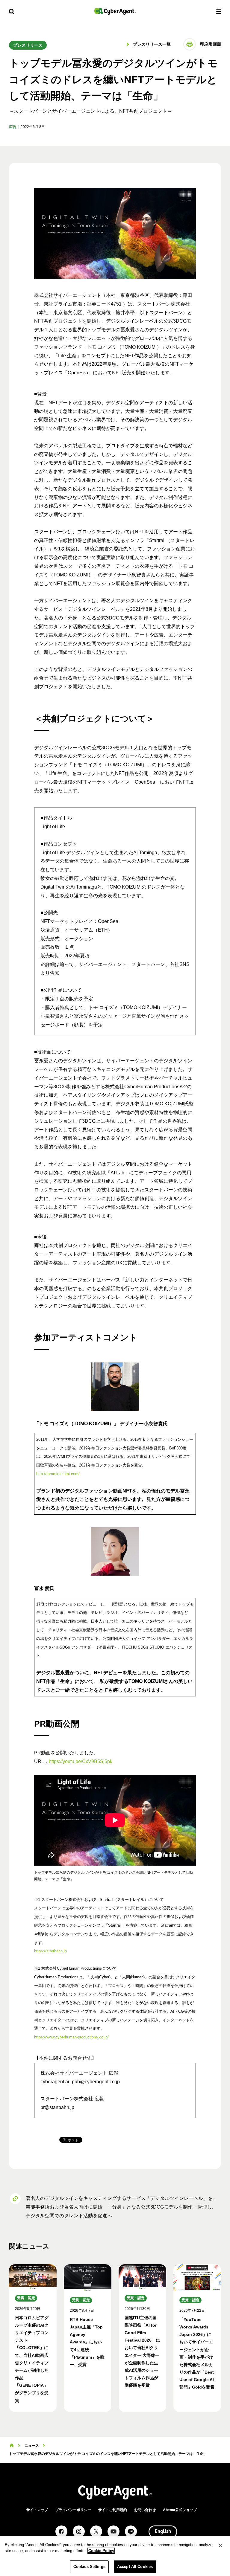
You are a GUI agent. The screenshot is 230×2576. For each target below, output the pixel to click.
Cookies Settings (89, 2567)
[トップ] (12, 2446)
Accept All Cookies (135, 2567)
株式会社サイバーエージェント (115, 11)
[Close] (220, 2546)
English (163, 2532)
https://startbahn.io (50, 1951)
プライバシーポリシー (73, 2510)
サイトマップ (37, 2510)
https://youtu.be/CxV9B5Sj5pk (81, 1761)
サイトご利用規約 (113, 2510)
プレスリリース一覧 (151, 44)
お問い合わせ (145, 2510)
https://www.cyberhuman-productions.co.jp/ (71, 2037)
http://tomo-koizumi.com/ (58, 1474)
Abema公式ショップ (180, 2510)
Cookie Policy (101, 2551)
